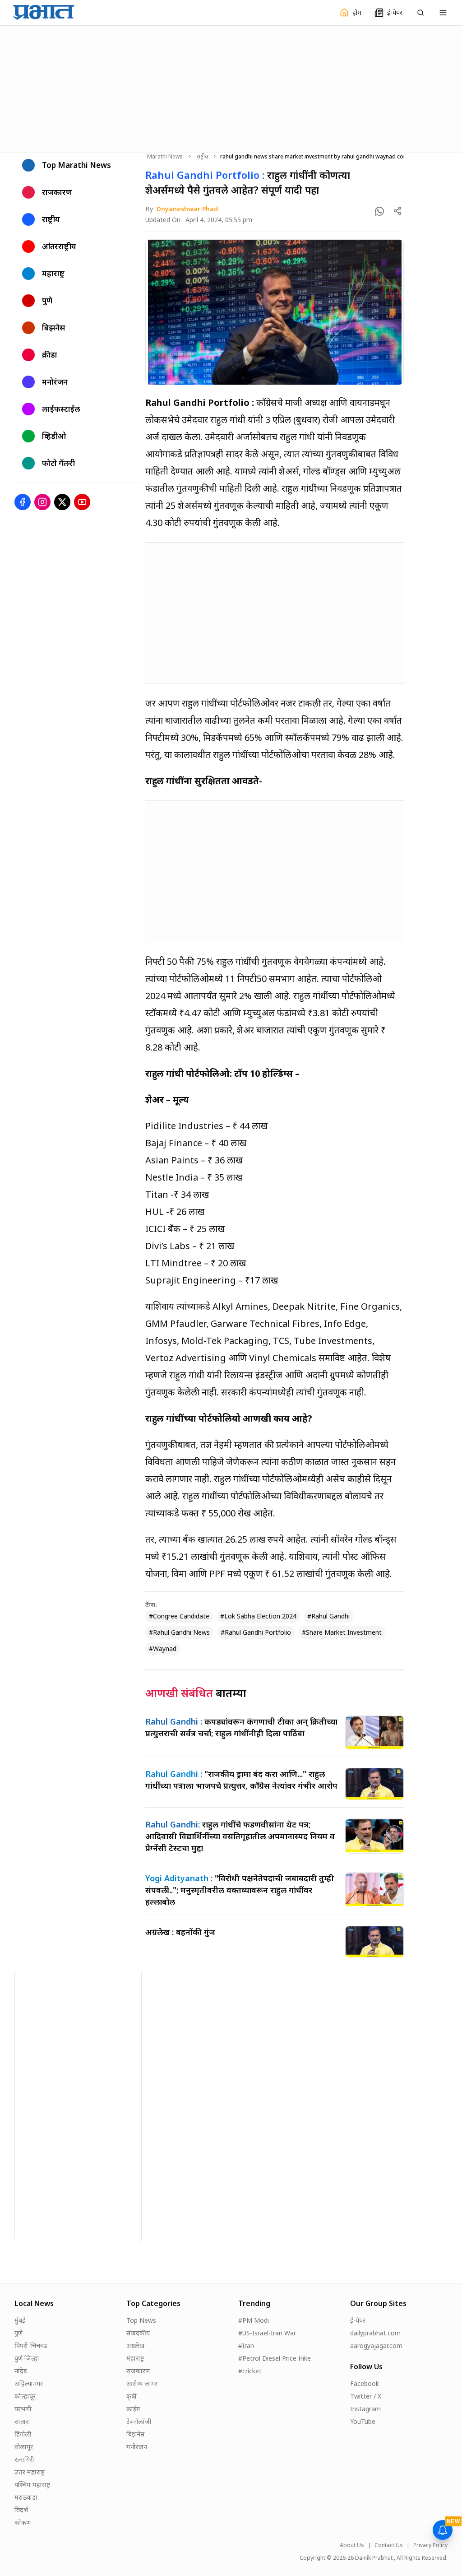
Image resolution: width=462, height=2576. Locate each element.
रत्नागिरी (24, 2459)
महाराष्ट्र (135, 2358)
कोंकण (23, 2523)
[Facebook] (23, 502)
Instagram (365, 2409)
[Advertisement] (231, 88)
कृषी (132, 2396)
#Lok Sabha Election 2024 (258, 1616)
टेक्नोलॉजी (139, 2421)
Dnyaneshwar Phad (187, 209)
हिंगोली (23, 2434)
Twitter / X (366, 2396)
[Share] (397, 211)
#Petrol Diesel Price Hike (275, 2358)
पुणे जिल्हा (27, 2358)
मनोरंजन (137, 2447)
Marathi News (165, 157)
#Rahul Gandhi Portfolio (256, 1632)
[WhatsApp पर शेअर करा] (379, 211)
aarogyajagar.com (376, 2346)
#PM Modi (254, 2320)
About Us (352, 2545)
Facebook (365, 2383)
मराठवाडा (26, 2497)
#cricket (250, 2371)
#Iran (246, 2346)
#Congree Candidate (179, 1616)
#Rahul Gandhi (328, 1616)
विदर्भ (21, 2510)
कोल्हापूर (25, 2396)
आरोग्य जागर (142, 2383)
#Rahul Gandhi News (179, 1632)
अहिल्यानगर (29, 2383)
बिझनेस (135, 2434)
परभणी (23, 2409)
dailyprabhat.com (375, 2333)
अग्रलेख (135, 2346)
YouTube (363, 2421)
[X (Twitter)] (62, 502)
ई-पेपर (358, 2320)
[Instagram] (42, 502)
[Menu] (443, 13)
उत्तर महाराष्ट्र (30, 2472)
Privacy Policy (430, 2545)
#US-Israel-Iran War (267, 2333)
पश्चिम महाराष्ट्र (32, 2485)
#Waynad (163, 1648)
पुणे (18, 2333)
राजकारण (138, 2371)
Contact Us (389, 2545)
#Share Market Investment (342, 1632)
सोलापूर (24, 2447)
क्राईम (133, 2409)
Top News (141, 2320)
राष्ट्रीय (202, 157)
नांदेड (21, 2371)
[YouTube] (82, 502)
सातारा (22, 2421)
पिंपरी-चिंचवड (31, 2346)
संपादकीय (138, 2333)
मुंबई (20, 2320)
